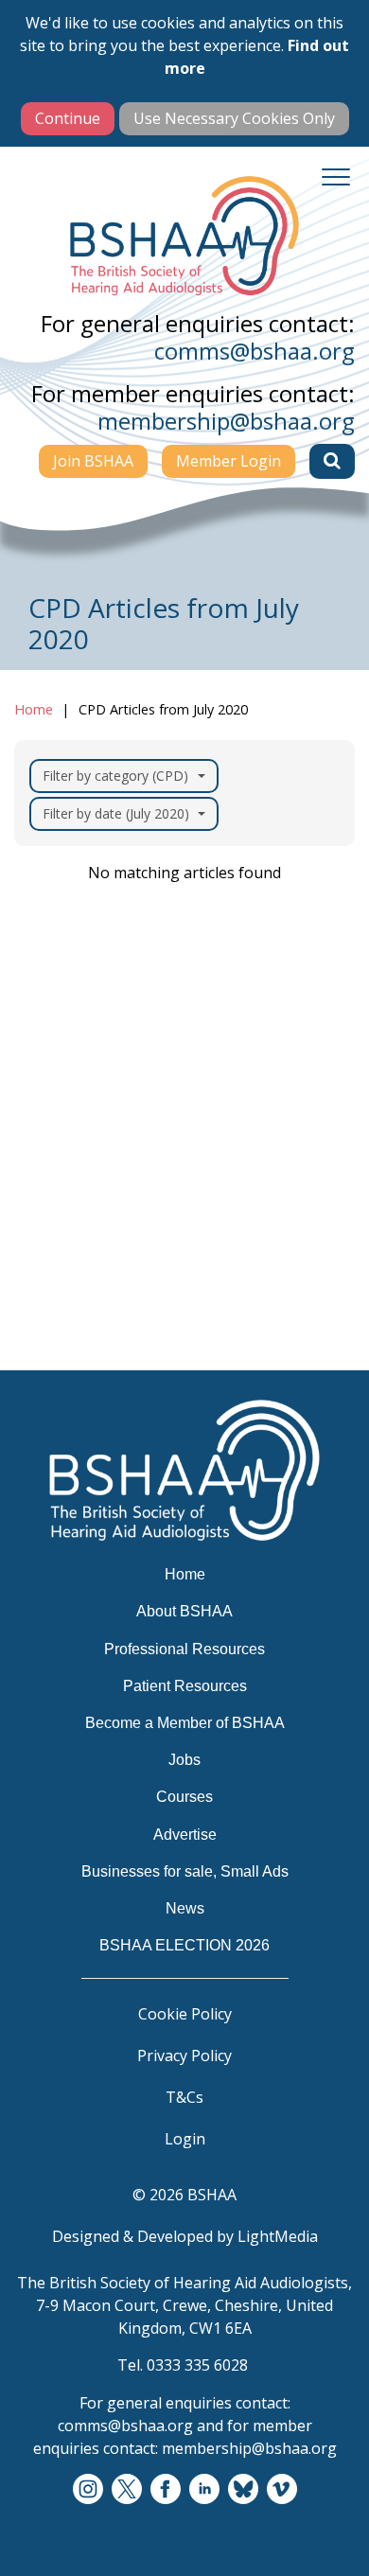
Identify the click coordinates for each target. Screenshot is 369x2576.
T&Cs (184, 2097)
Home (34, 709)
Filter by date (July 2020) (116, 813)
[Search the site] (332, 461)
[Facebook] (166, 2490)
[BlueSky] (243, 2490)
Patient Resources (97, 1148)
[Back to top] (331, 2538)
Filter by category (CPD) (115, 776)
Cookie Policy (185, 2014)
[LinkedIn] (204, 2490)
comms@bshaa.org (255, 351)
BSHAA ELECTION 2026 (117, 1406)
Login (185, 2139)
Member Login (228, 461)
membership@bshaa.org (226, 421)
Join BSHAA (93, 461)
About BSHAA (81, 1074)
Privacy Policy (184, 2056)
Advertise (65, 1296)
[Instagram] (88, 2490)
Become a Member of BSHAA (139, 1185)
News (49, 1369)
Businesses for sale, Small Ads (144, 1332)
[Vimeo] (282, 2490)
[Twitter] (127, 2490)
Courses (59, 1259)
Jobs (44, 1222)
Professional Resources (115, 1111)
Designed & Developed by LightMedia (185, 2236)
